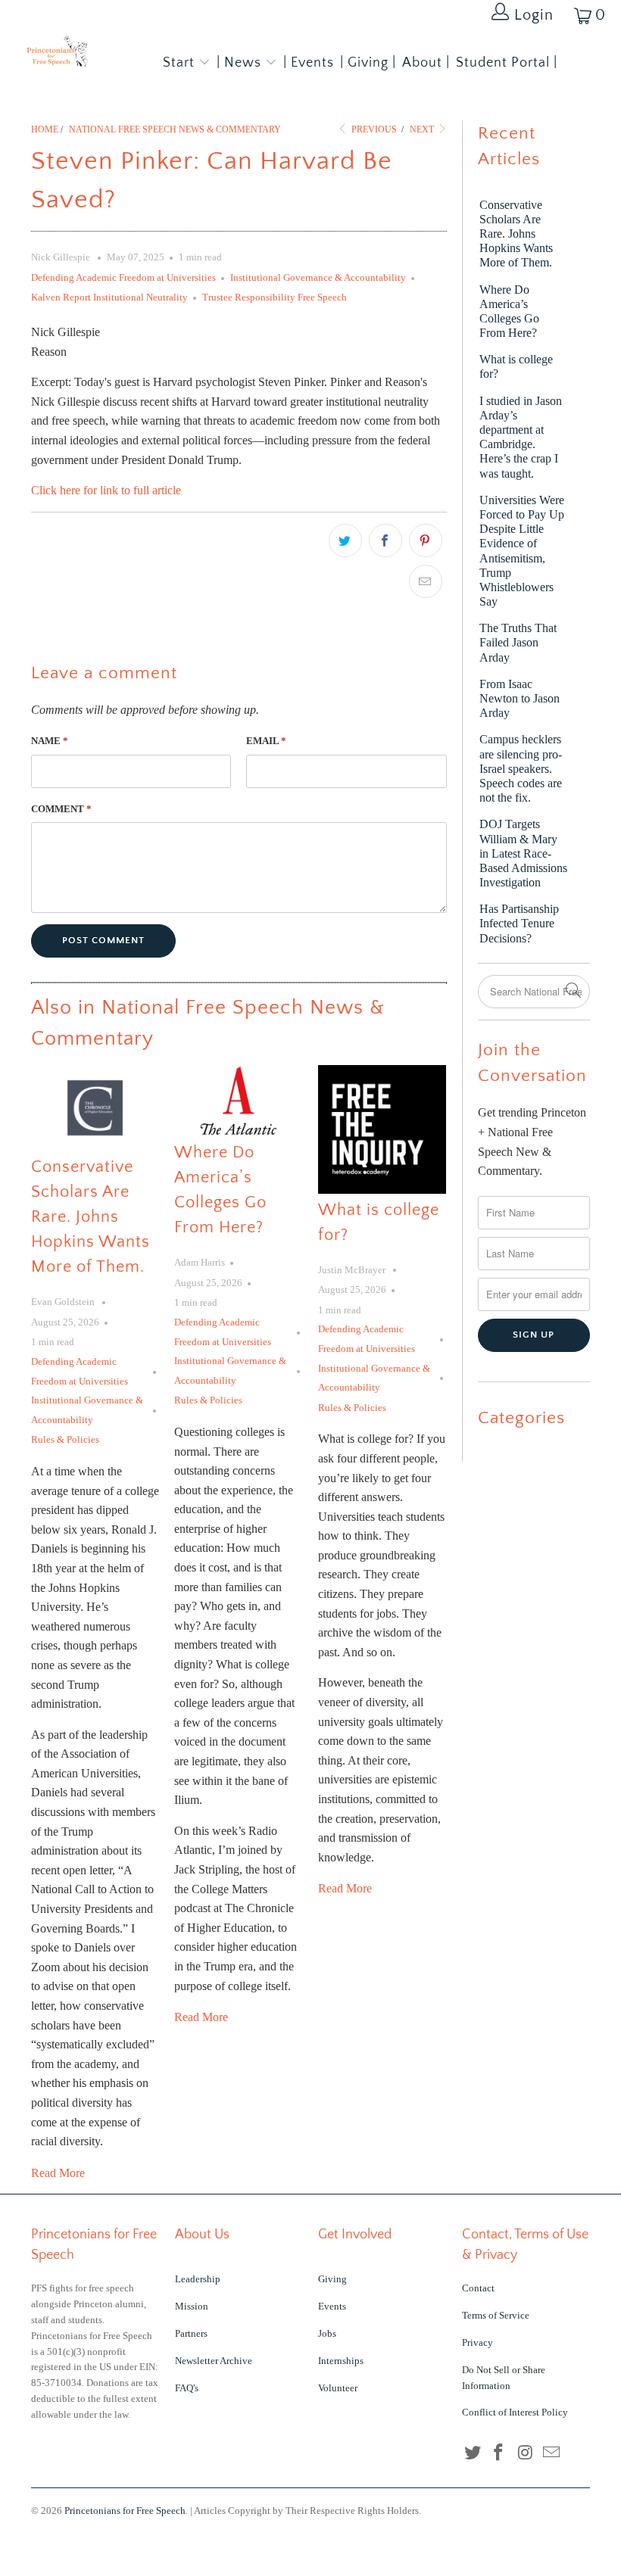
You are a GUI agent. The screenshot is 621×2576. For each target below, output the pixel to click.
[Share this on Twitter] (345, 540)
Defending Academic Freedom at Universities (123, 277)
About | (426, 63)
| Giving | (368, 63)
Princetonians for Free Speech (125, 2511)
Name (50, 741)
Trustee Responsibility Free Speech (275, 297)
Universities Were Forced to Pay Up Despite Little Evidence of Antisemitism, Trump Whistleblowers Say (522, 551)
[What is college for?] (382, 1129)
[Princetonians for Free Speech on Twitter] (473, 2453)
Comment (61, 809)
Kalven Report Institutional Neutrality (109, 297)
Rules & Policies (65, 1439)
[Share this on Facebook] (385, 540)
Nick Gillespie (62, 257)
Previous (373, 129)
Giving (332, 2279)
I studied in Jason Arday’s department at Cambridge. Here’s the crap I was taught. (521, 437)
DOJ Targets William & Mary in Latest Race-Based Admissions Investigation (523, 853)
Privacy (477, 2342)
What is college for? (516, 366)
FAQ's (187, 2388)
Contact (478, 2288)
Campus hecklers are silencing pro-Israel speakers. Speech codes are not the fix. (521, 768)
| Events (309, 63)
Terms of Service (496, 2315)
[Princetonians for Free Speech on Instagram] (526, 2453)
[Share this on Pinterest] (426, 540)
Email (266, 741)
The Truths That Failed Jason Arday (518, 642)
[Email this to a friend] (426, 581)
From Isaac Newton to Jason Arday (520, 698)
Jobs (327, 2333)
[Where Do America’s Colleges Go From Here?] (238, 1101)
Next (423, 129)
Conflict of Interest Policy (515, 2412)
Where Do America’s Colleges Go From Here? (509, 311)
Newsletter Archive (214, 2361)
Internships (341, 2361)
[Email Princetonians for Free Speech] (552, 2453)
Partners (191, 2333)
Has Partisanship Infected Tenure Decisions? (519, 923)
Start (179, 63)
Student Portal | (507, 63)
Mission (192, 2306)
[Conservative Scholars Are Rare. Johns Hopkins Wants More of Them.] (95, 1108)
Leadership (198, 2279)
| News (241, 63)
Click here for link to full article (108, 490)
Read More (58, 2173)
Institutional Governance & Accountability (318, 277)
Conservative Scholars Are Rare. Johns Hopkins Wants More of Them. (90, 1217)
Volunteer (338, 2388)
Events (332, 2306)
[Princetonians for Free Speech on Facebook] (499, 2453)
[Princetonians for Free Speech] (57, 54)
